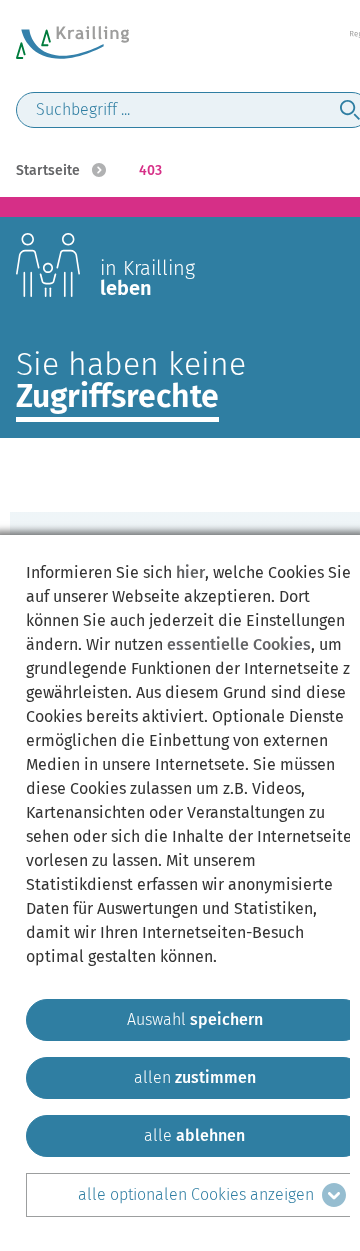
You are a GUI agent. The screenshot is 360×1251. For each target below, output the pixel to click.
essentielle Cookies (239, 644)
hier (190, 572)
